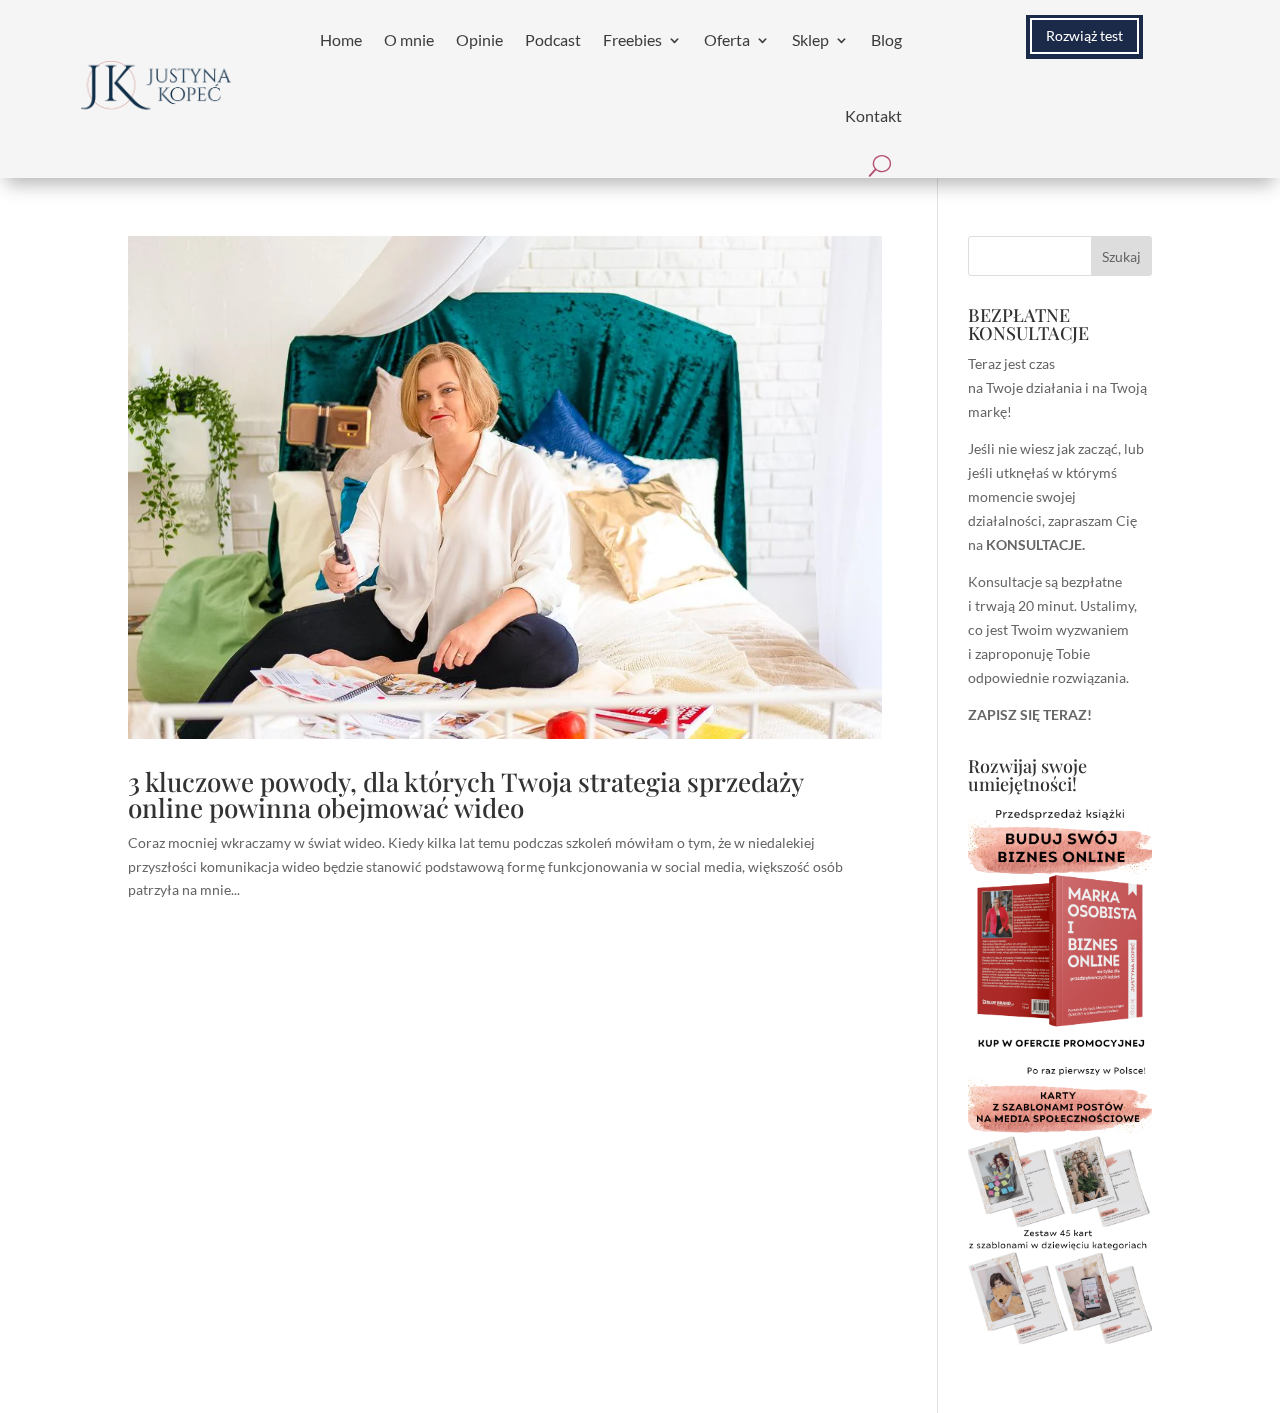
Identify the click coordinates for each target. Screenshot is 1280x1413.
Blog (886, 39)
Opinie (479, 39)
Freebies (632, 39)
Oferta (727, 39)
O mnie (409, 39)
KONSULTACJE (1034, 544)
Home (341, 39)
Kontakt (873, 115)
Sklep (810, 39)
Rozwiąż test (1084, 35)
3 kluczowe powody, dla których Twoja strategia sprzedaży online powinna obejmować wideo (465, 794)
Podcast (553, 39)
